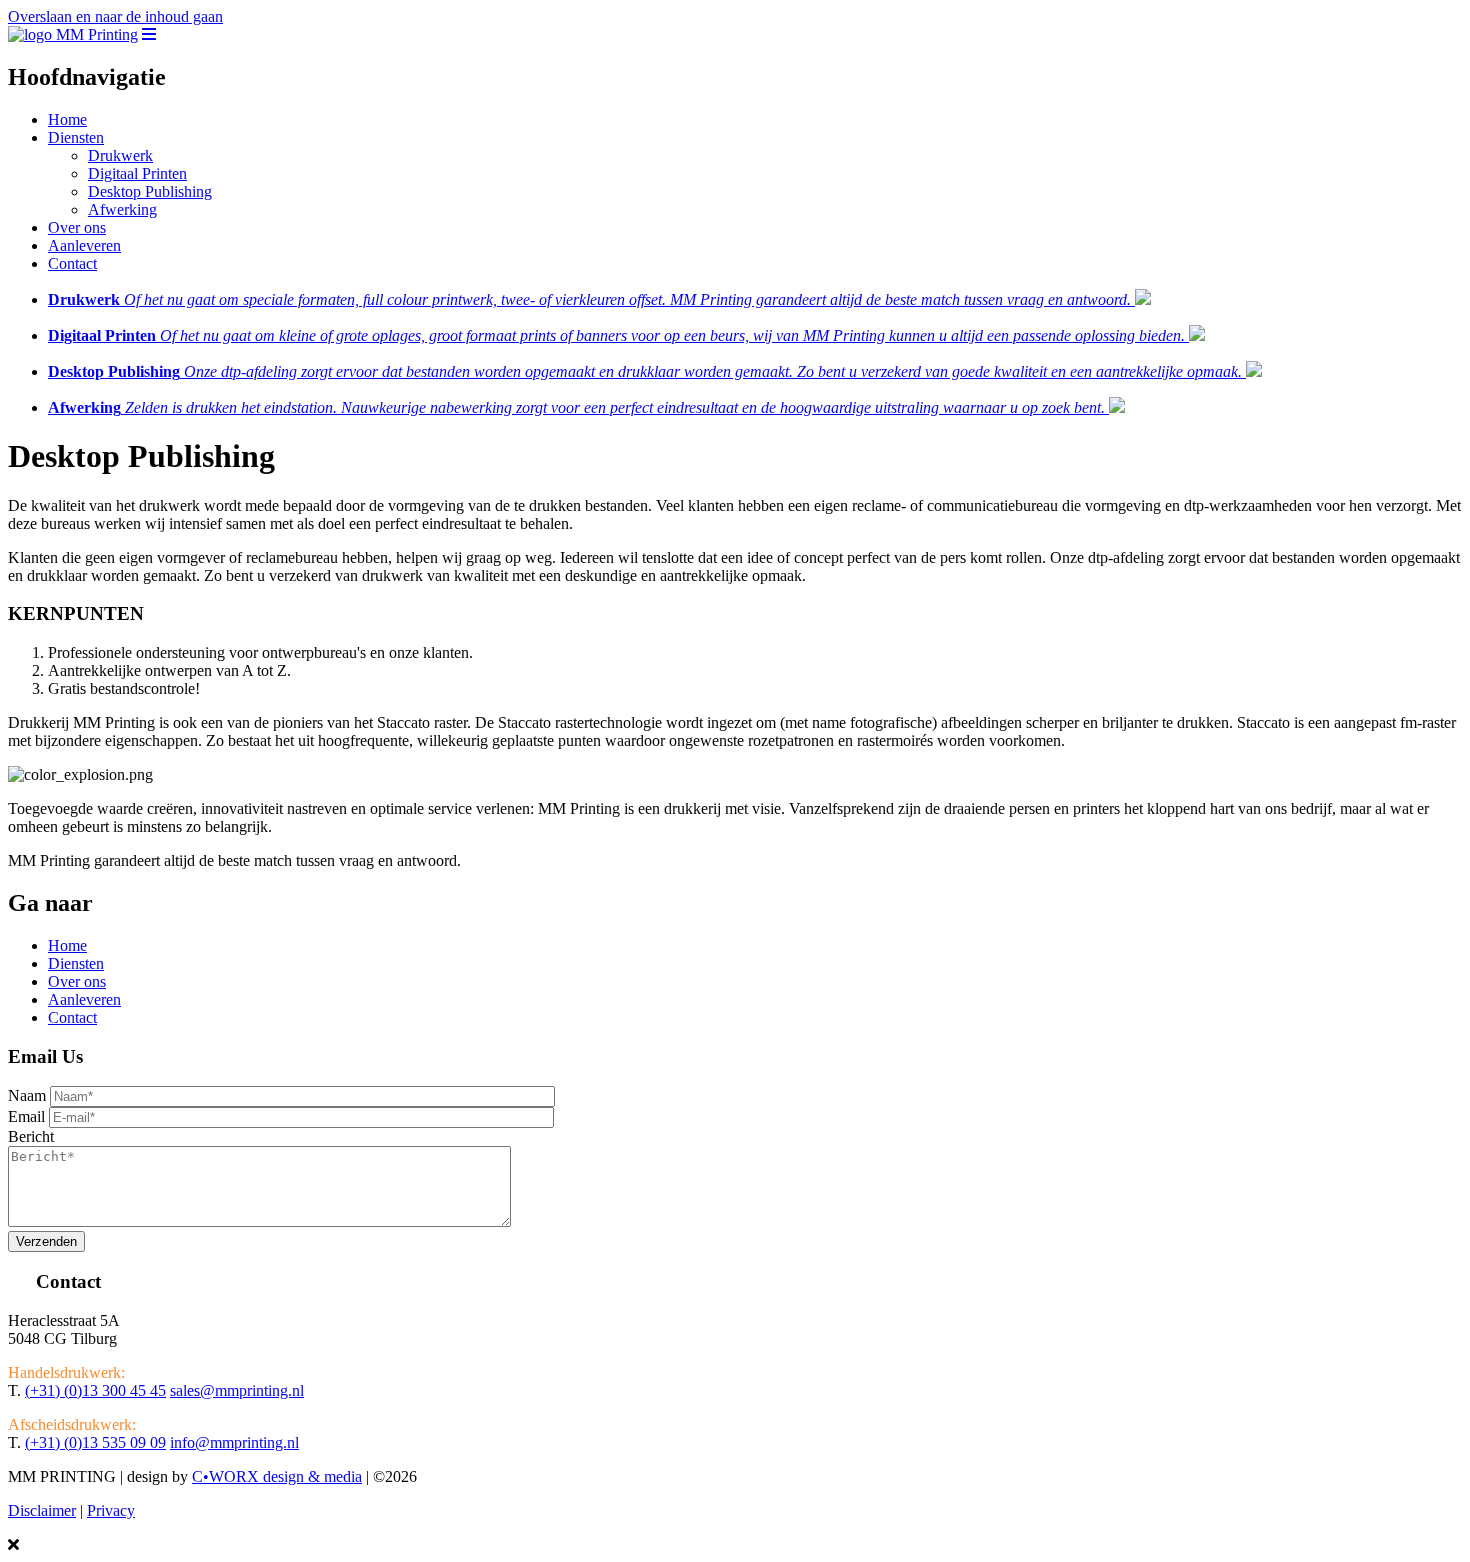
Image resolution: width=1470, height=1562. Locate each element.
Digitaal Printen (137, 173)
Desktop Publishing (150, 191)
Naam (27, 1095)
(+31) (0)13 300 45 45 (95, 1390)
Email (26, 1116)
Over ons (77, 227)
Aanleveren (84, 245)
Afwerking (122, 209)
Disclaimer (42, 1510)
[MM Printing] (73, 34)
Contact (72, 263)
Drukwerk (120, 155)
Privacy (111, 1510)
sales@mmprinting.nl (237, 1390)
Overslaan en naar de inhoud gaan (115, 16)
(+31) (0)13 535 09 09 (95, 1442)
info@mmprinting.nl (234, 1442)
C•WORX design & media (277, 1476)
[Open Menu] (149, 34)
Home (67, 119)
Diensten (76, 137)
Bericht (31, 1136)
